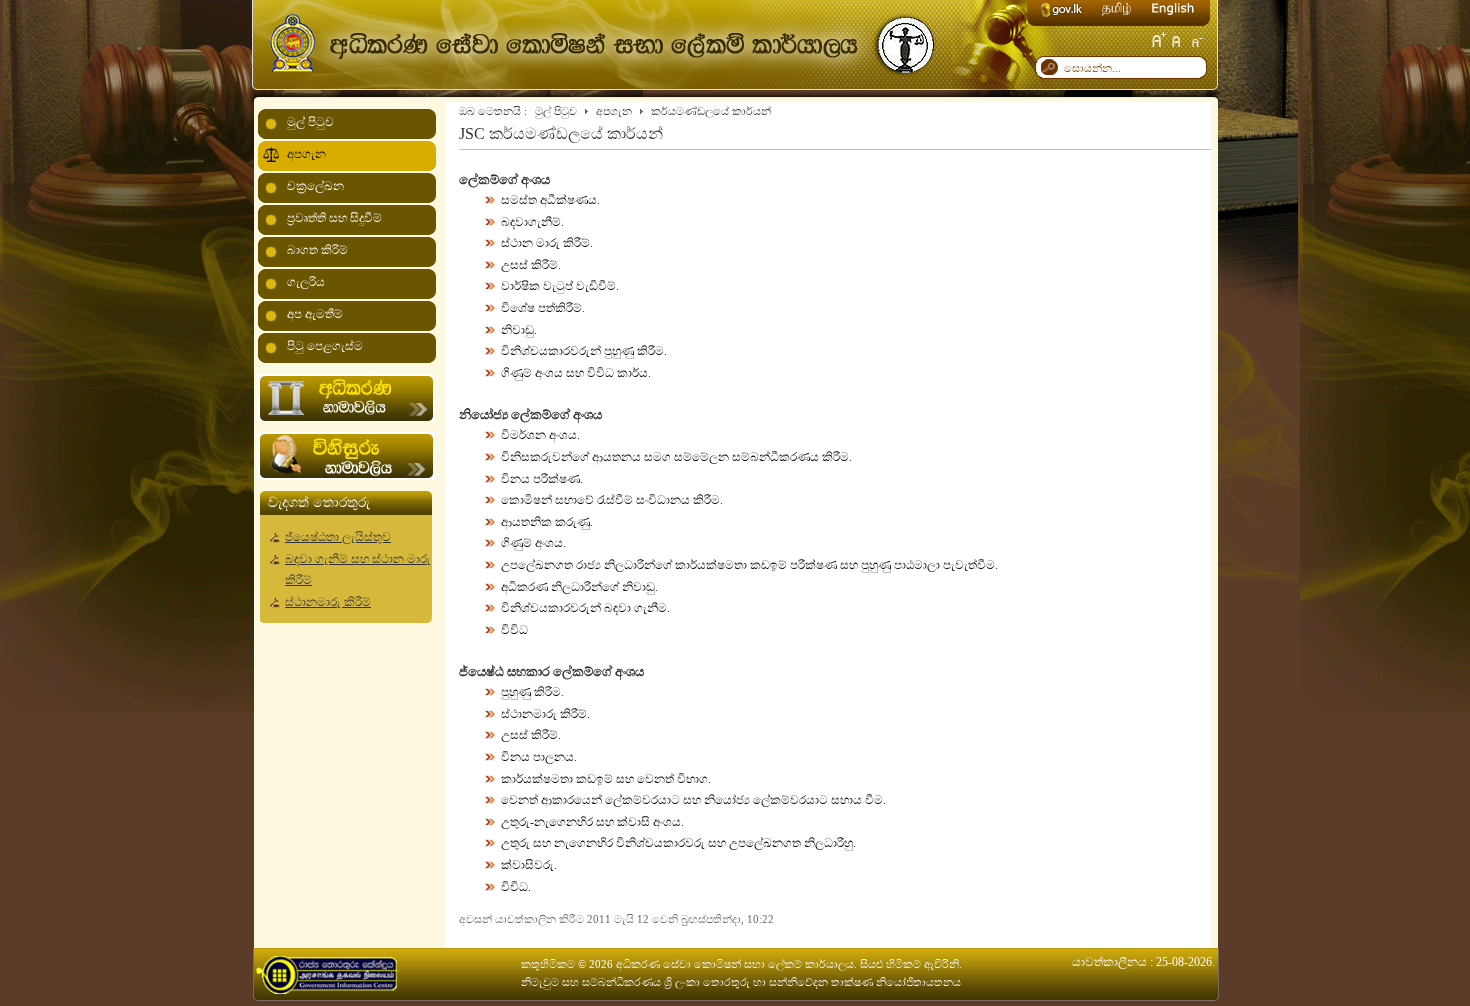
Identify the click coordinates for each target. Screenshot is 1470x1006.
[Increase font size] (1158, 40)
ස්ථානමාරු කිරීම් (328, 602)
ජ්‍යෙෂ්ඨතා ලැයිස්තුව (338, 537)
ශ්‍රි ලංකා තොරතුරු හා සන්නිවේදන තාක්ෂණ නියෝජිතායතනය (812, 982)
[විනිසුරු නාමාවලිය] (346, 476)
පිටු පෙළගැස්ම (325, 346)
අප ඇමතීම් (315, 314)
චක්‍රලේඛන (315, 186)
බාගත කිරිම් (317, 250)
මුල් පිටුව (556, 111)
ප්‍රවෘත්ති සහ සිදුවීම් (334, 218)
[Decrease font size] (1196, 40)
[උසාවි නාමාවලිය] (346, 418)
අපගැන (614, 111)
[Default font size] (1177, 40)
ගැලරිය (306, 282)
